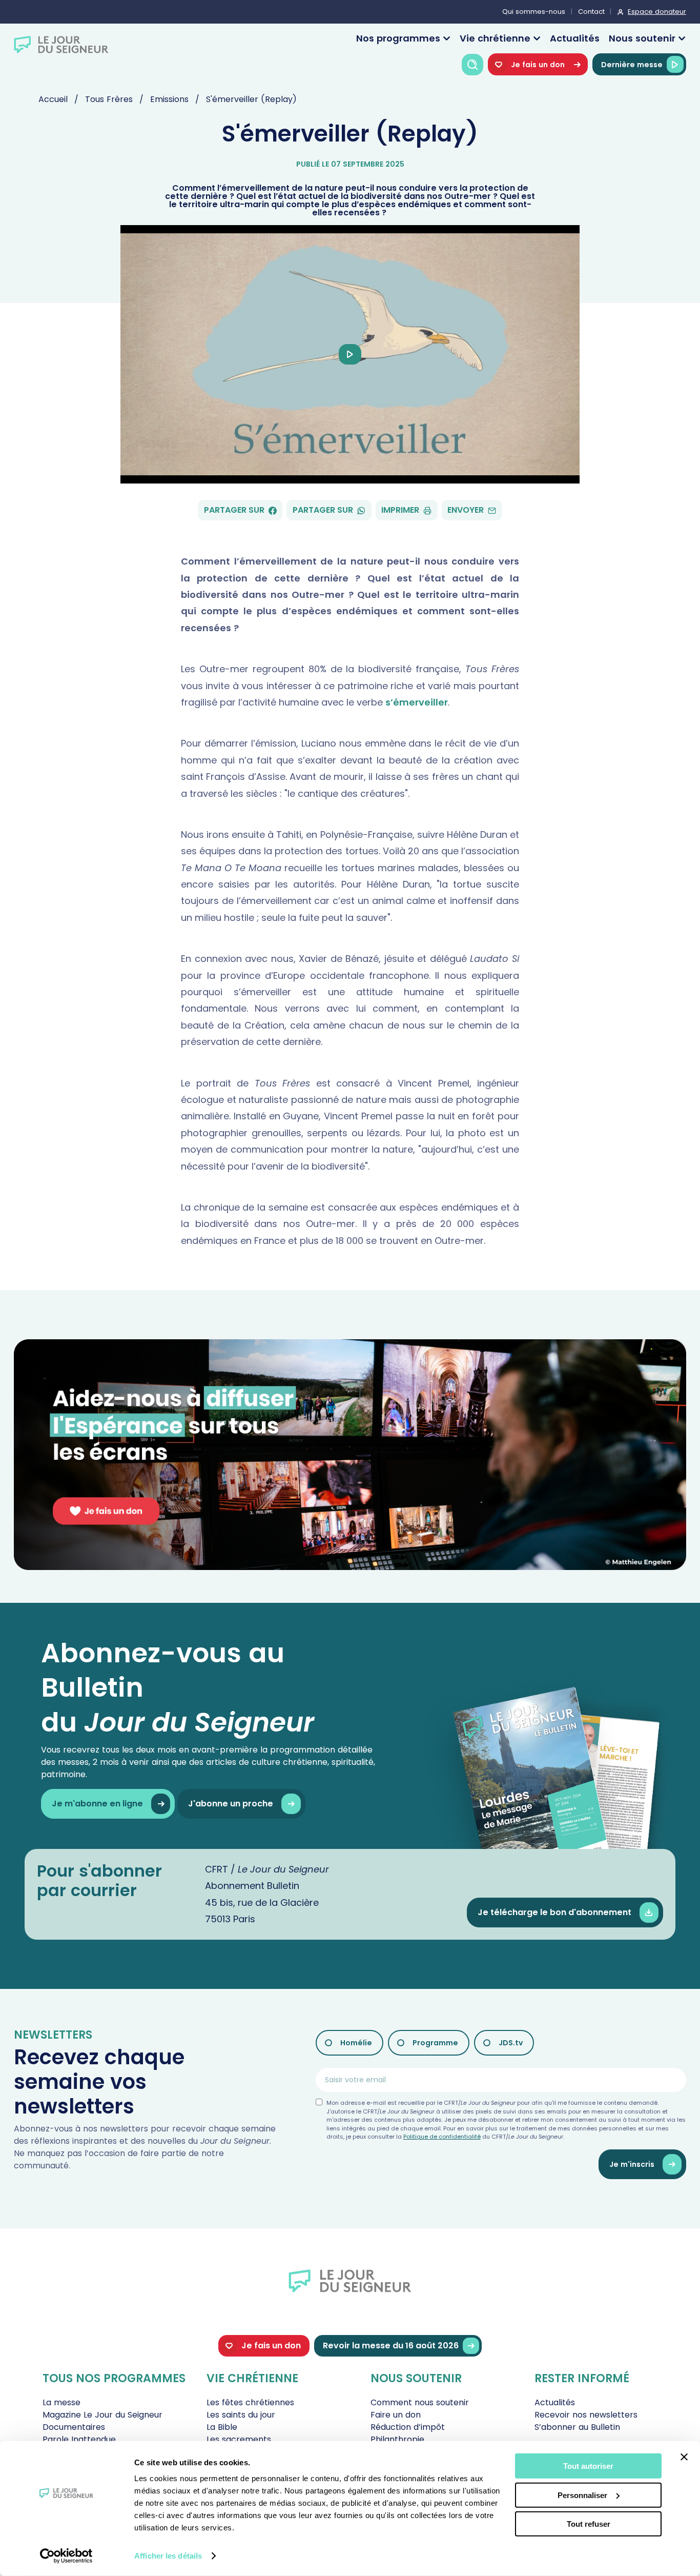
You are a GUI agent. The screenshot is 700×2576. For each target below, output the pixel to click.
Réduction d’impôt (408, 2427)
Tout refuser (589, 2524)
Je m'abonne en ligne (97, 1804)
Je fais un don (538, 65)
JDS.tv (511, 2043)
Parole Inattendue (79, 2439)
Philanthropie (397, 2439)
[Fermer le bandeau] (684, 2457)
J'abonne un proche (231, 1804)
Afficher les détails (168, 2556)
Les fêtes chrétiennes (250, 2402)
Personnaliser (582, 2495)
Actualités (575, 38)
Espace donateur (657, 12)
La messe (61, 2402)
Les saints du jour (241, 2415)
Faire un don (396, 2415)
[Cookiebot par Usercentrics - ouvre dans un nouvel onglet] (66, 2556)
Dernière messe (632, 65)
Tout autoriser (588, 2466)
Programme (435, 2043)
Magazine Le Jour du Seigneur (102, 2415)
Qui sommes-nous (534, 12)
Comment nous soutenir (420, 2402)
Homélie (356, 2043)
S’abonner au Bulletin (577, 2427)
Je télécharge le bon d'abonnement (554, 1912)
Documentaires (74, 2427)
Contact (591, 12)
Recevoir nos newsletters (586, 2415)
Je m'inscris (632, 2164)
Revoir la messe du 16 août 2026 (391, 2346)
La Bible (222, 2427)
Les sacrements (239, 2439)
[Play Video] (350, 354)
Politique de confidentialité (442, 2137)
